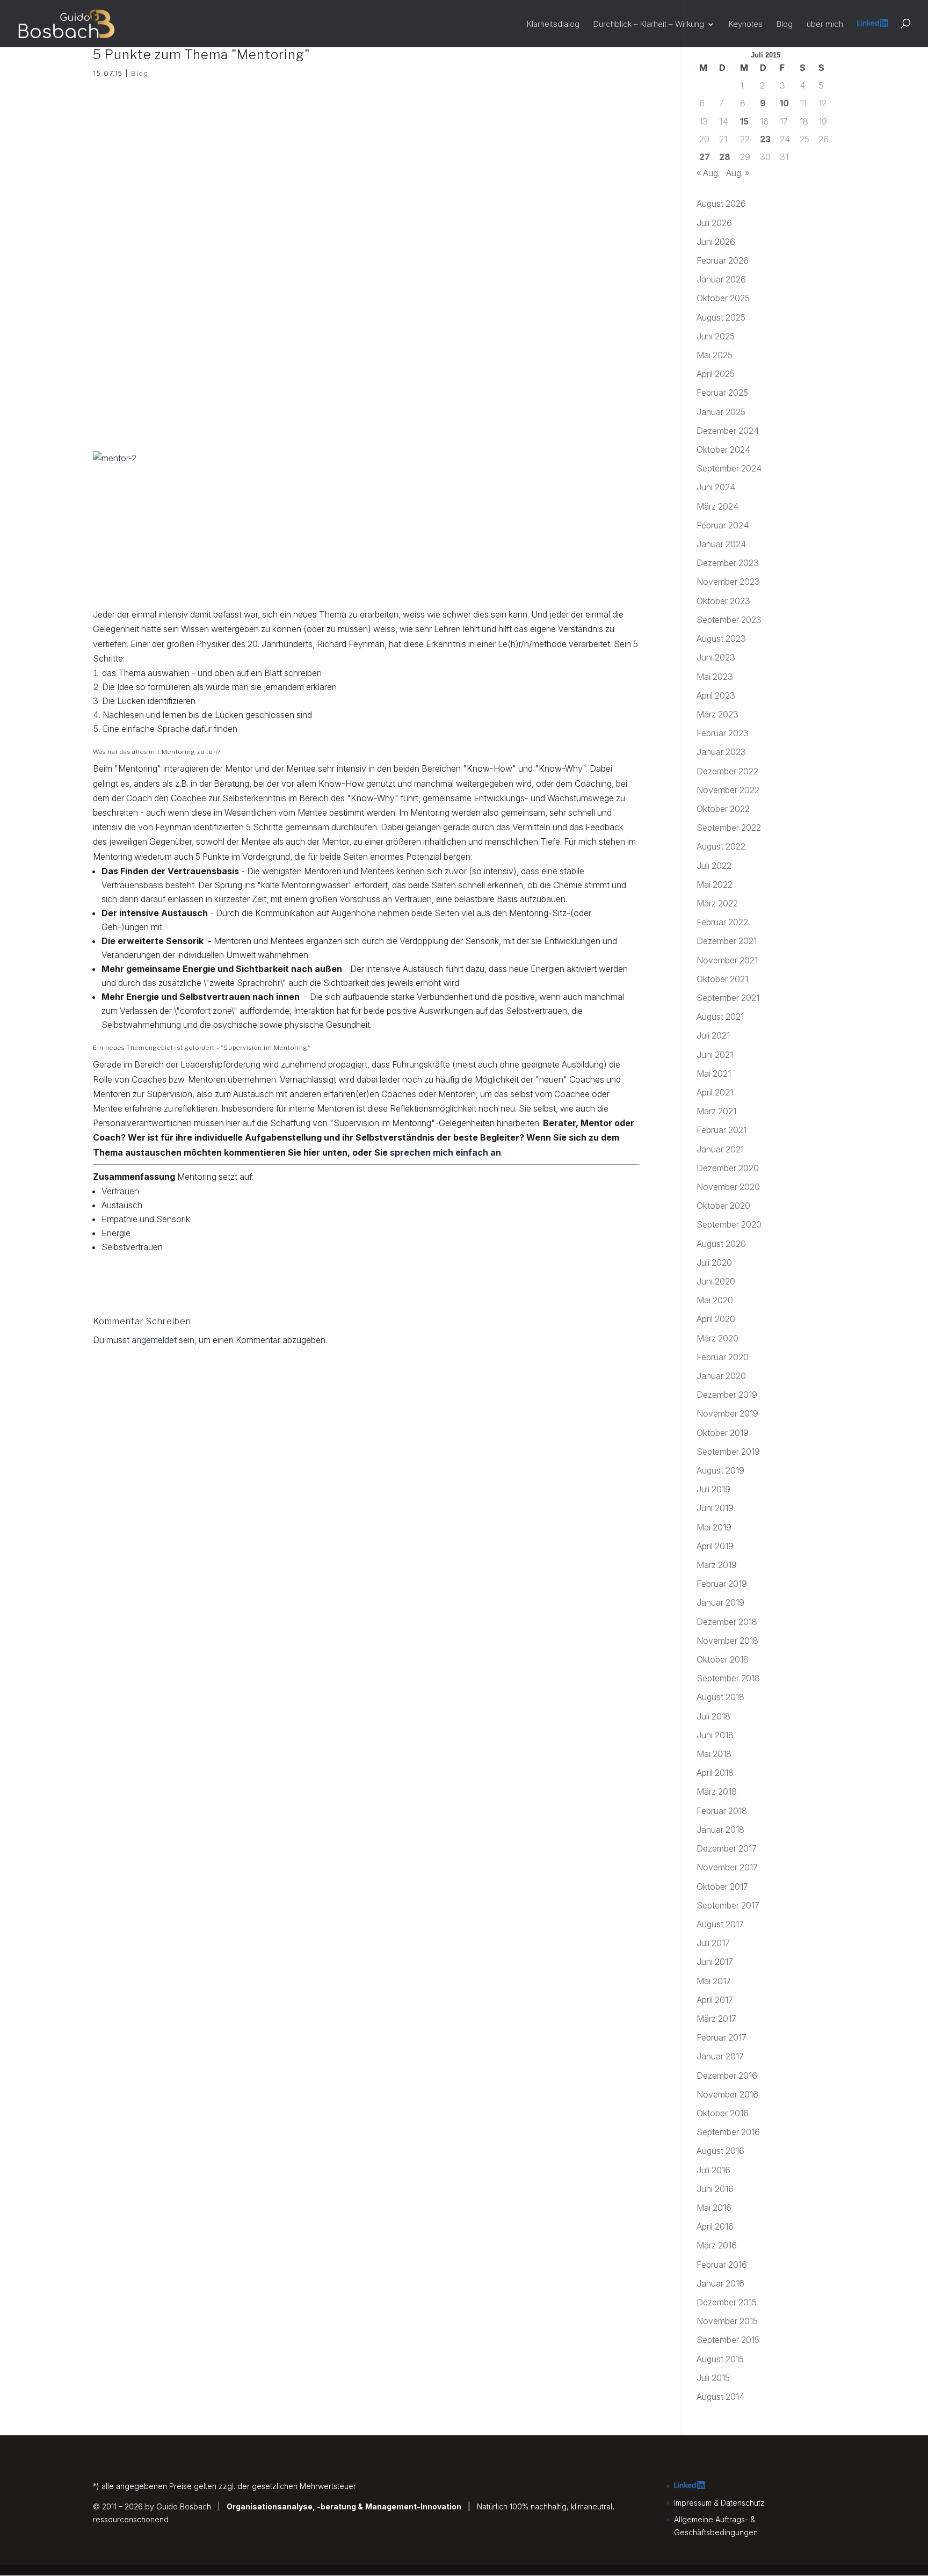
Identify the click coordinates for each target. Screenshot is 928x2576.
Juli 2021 (713, 1035)
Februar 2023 (723, 733)
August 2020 (721, 1244)
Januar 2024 (721, 544)
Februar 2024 (723, 525)
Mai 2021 (714, 1073)
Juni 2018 (715, 1735)
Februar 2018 (722, 1811)
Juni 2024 (716, 487)
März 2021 (716, 1111)
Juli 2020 (714, 1262)
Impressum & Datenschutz (719, 2503)
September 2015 (728, 2340)
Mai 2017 (714, 1981)
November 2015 (727, 2321)
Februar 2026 (723, 260)
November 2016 (727, 2094)
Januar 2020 (721, 1376)
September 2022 (729, 828)
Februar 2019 (722, 1584)
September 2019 (728, 1452)
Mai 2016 (714, 2208)
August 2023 (721, 638)
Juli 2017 (713, 1943)
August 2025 (721, 317)
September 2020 (729, 1224)
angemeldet (154, 1340)
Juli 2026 (714, 223)
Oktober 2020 (723, 1206)
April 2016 (715, 2226)
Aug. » (738, 173)
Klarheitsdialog (553, 24)
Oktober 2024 (723, 449)
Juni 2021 (715, 1055)
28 (725, 157)
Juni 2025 (716, 336)
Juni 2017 (715, 1962)
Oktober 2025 (723, 298)
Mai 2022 (715, 884)
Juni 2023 (716, 657)
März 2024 (717, 506)
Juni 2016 (715, 2189)
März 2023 (717, 714)
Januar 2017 (720, 2056)
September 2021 (728, 998)
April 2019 (715, 1546)
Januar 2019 (720, 1602)
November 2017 (727, 1867)
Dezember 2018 (727, 1622)
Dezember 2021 (727, 941)
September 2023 (729, 620)
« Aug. (708, 173)
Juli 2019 (713, 1489)
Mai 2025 (715, 355)
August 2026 (721, 204)
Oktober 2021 (722, 979)
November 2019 (727, 1413)
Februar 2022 (722, 922)
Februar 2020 (723, 1357)
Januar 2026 (721, 279)
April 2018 (715, 1773)
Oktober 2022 (723, 809)
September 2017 (728, 1905)
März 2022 (717, 903)
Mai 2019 (714, 1527)
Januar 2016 (720, 2283)
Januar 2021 (720, 1149)
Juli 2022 (714, 866)
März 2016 (717, 2245)
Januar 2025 (721, 412)
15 (744, 121)
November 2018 (727, 1641)
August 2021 (720, 1017)
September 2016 (728, 2132)
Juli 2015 (713, 2378)
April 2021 (715, 1092)
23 (765, 139)
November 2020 (728, 1187)
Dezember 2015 (727, 2302)
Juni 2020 (716, 1281)
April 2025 (716, 374)
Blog (785, 24)
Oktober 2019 (723, 1433)
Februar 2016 (722, 2265)
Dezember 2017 (727, 1848)
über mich (825, 24)
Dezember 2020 (728, 1168)
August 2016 (720, 2151)
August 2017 (720, 1924)
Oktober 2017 (722, 1886)
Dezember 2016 (727, 2076)
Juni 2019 (715, 1508)
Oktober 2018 (723, 1659)
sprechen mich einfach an (445, 1152)
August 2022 (721, 846)
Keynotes (746, 24)
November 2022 (728, 790)
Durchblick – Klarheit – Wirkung (649, 24)
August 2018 (720, 1697)
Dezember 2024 (728, 431)
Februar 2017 (722, 2037)
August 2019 (720, 1470)
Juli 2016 (713, 2170)
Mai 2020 (715, 1300)
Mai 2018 (714, 1754)
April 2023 (716, 695)
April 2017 (715, 2000)
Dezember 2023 (728, 563)
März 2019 (717, 1565)
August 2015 (720, 2359)
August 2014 (720, 2397)
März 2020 (717, 1338)
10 (784, 103)
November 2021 (727, 960)
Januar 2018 (720, 1830)
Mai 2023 (715, 677)
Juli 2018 (713, 1716)
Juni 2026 (716, 242)
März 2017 (716, 2019)
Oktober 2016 (723, 2113)
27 (705, 157)
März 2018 (717, 1791)
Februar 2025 (722, 393)
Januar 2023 (721, 752)
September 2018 (728, 1678)
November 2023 (728, 582)
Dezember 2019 (727, 1395)
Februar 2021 (722, 1130)
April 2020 (716, 1319)
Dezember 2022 (727, 771)
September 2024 (729, 468)
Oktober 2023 (723, 601)
